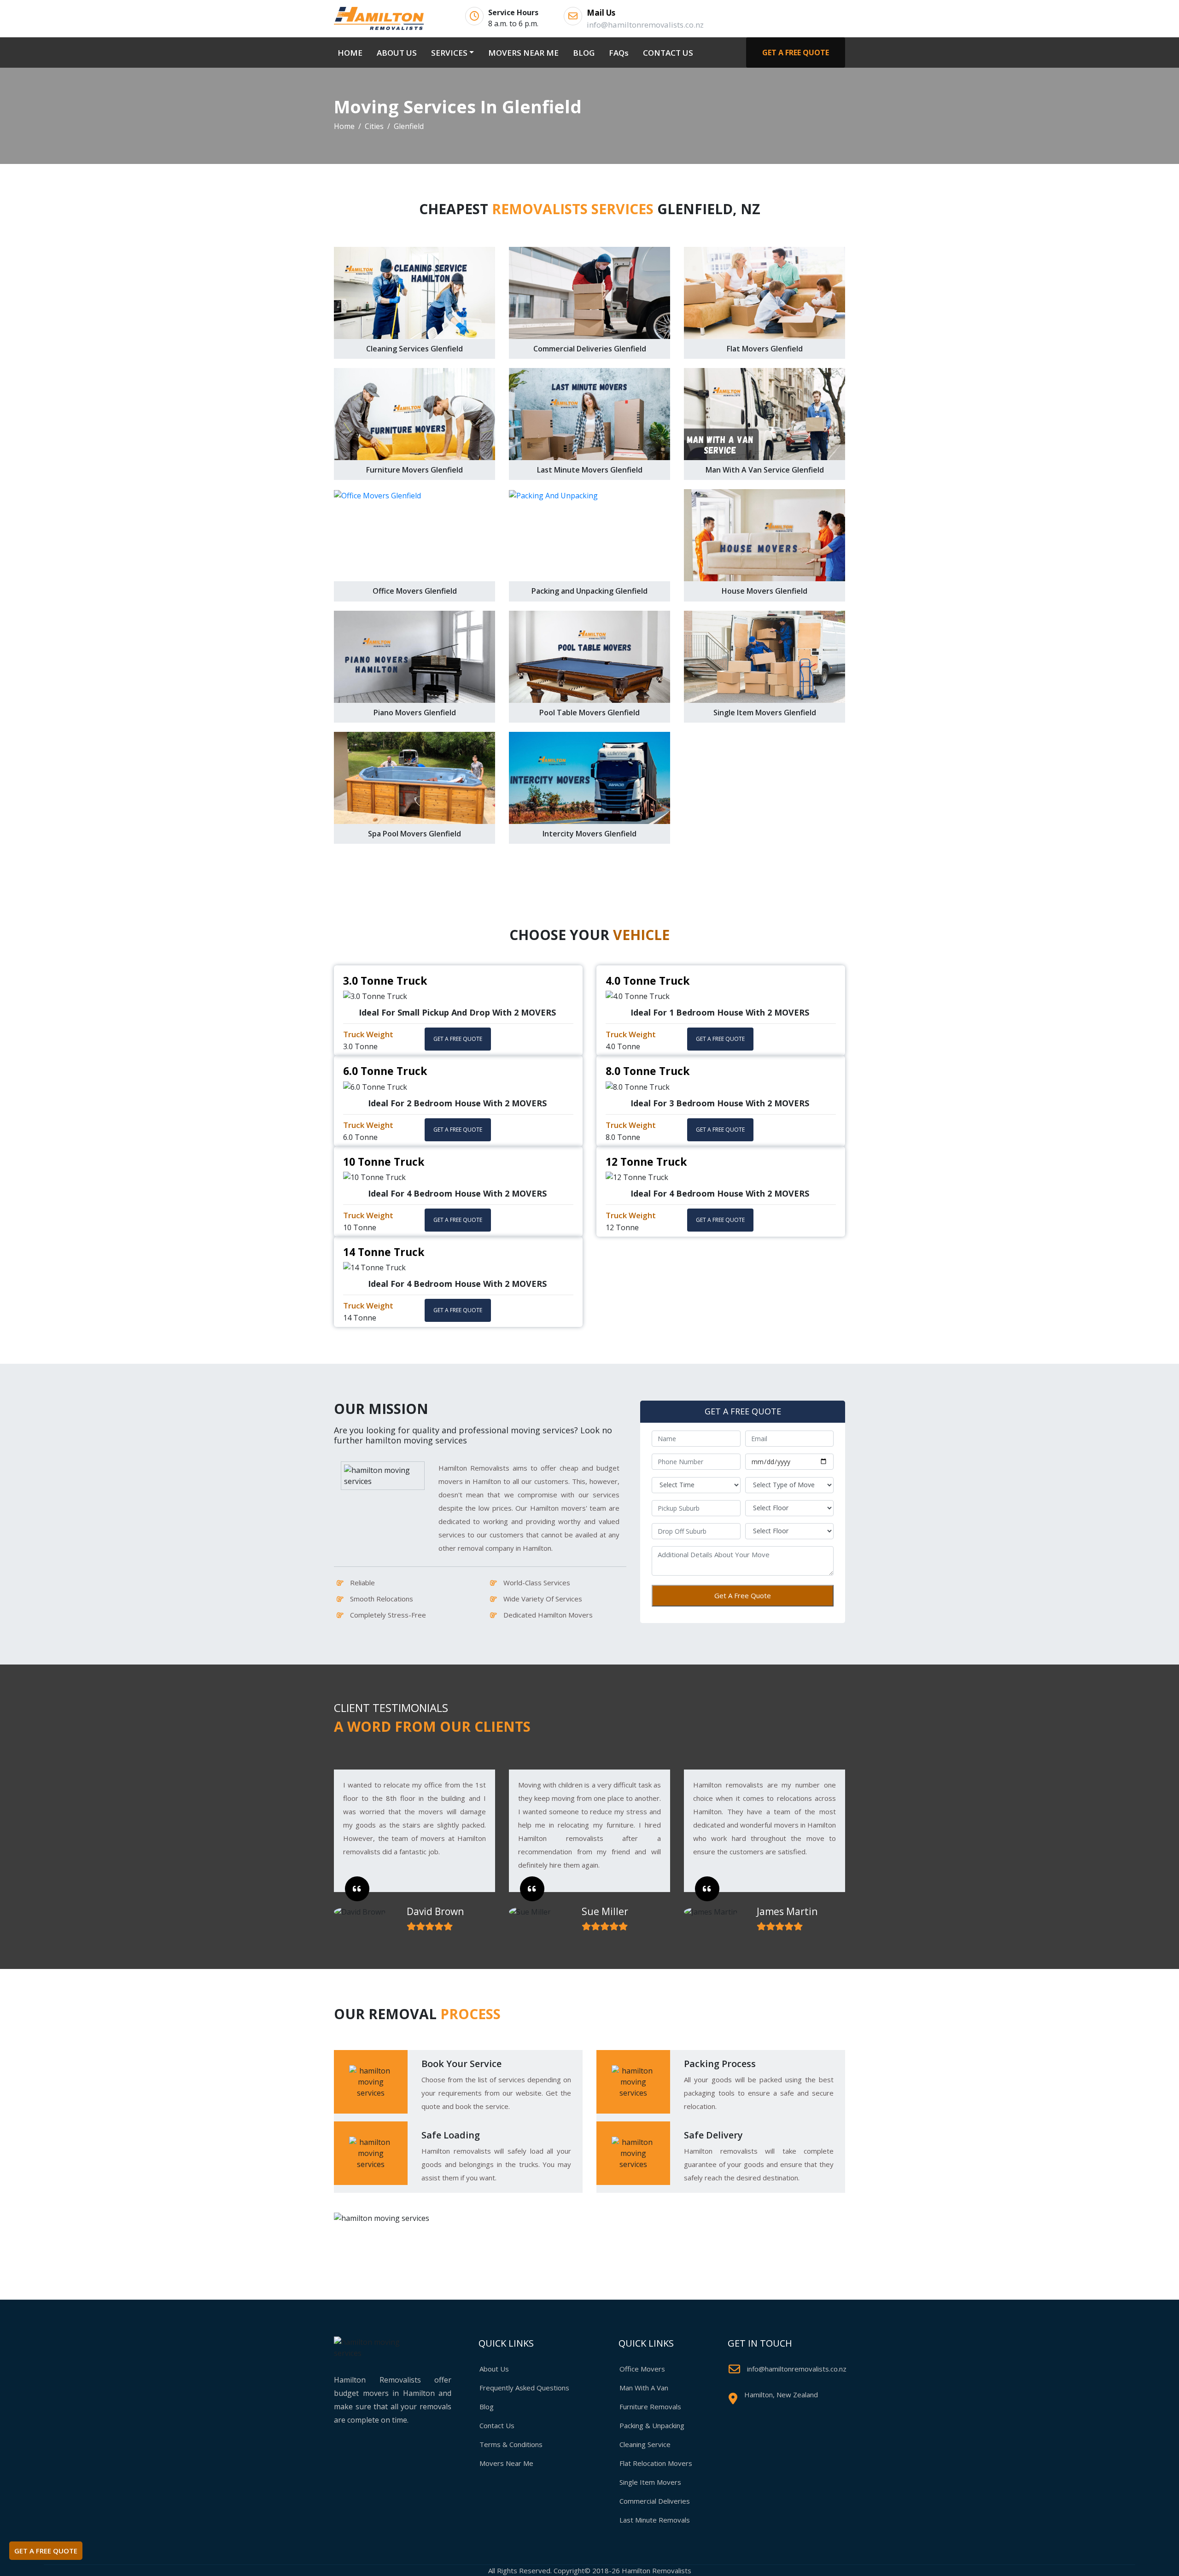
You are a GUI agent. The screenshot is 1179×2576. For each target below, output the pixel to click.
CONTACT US (668, 53)
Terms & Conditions (511, 2444)
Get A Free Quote (743, 1595)
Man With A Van (644, 2388)
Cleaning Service (645, 2444)
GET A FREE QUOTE (796, 53)
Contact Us (497, 2425)
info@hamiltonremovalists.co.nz (797, 2369)
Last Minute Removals (655, 2520)
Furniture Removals (650, 2407)
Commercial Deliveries (655, 2501)
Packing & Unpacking (652, 2425)
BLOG (584, 53)
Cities (374, 126)
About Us (494, 2369)
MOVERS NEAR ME (523, 53)
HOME (352, 53)
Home (344, 126)
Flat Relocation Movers (656, 2463)
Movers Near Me (506, 2463)
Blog (487, 2407)
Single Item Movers (650, 2482)
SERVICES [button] (449, 53)
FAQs (619, 53)
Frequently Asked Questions (524, 2388)
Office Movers (642, 2369)
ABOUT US (397, 53)
